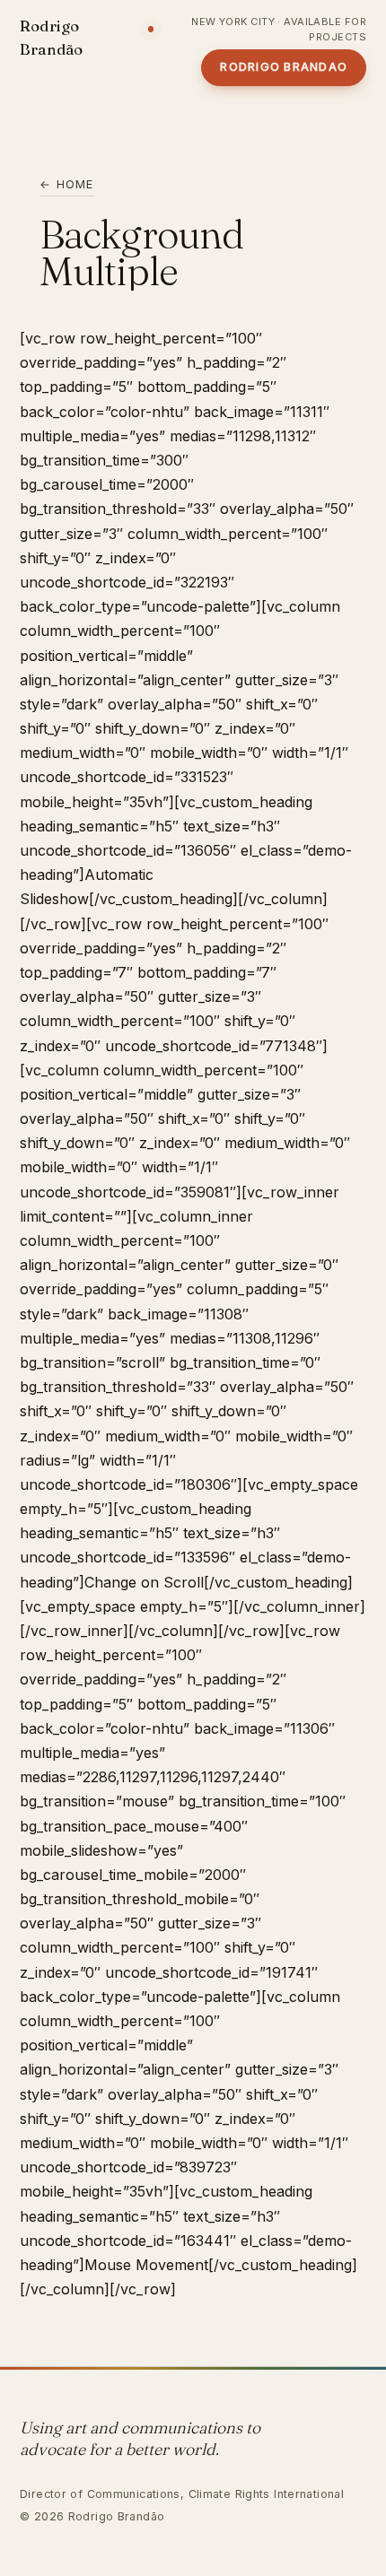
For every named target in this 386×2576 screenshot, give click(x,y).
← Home (67, 184)
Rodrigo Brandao (284, 67)
